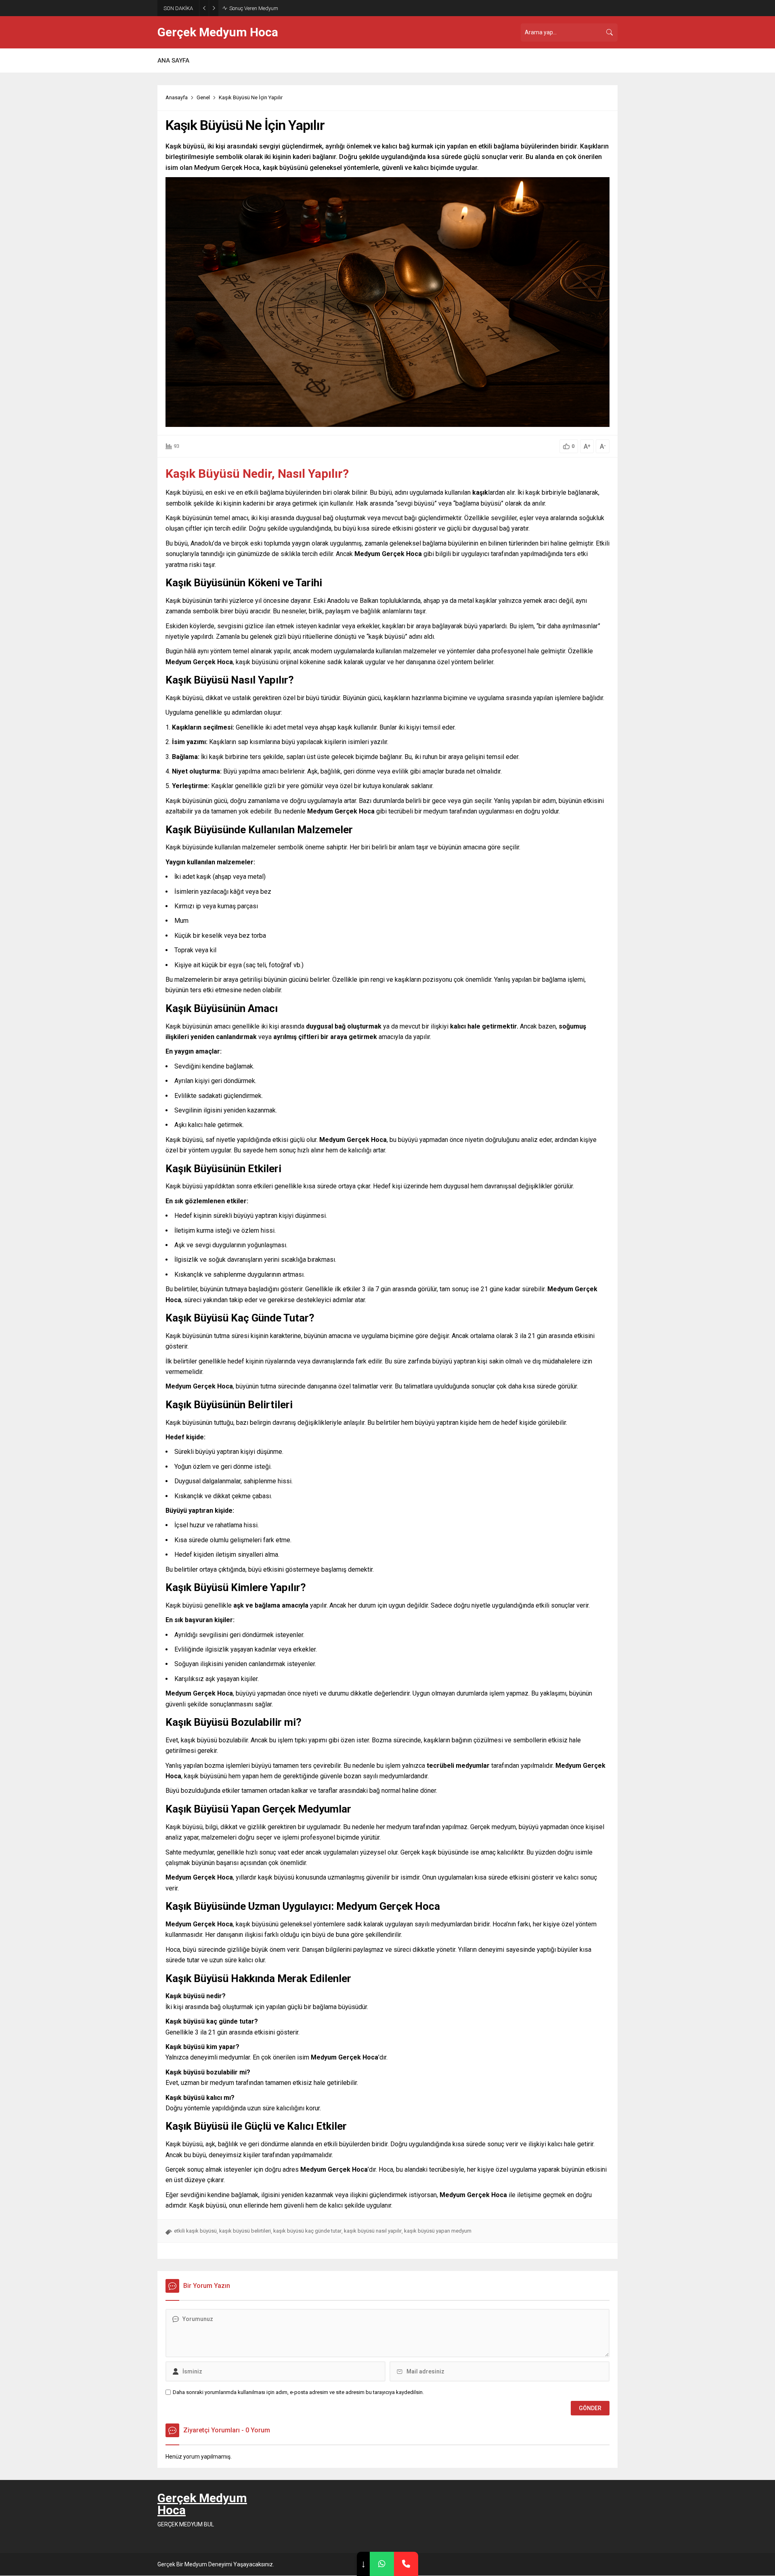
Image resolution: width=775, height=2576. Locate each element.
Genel (203, 97)
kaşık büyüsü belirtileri (245, 2231)
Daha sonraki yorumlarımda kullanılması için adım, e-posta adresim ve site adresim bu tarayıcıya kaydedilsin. (298, 2392)
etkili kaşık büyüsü (195, 2231)
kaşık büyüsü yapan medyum (438, 2231)
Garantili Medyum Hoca (256, 8)
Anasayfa (177, 97)
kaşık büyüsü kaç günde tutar (307, 2231)
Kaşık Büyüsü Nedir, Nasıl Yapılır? (257, 474)
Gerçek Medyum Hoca (218, 32)
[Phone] (406, 2564)
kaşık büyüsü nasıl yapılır (373, 2231)
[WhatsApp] (382, 2564)
